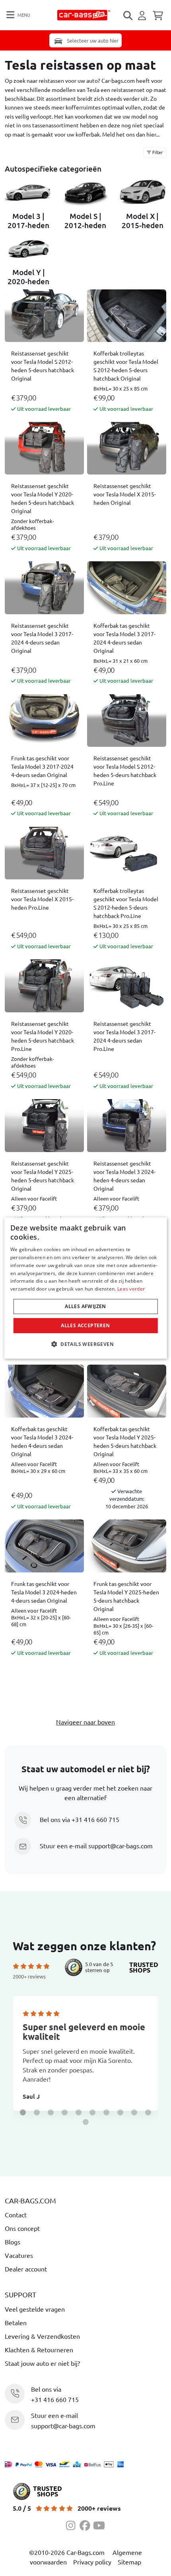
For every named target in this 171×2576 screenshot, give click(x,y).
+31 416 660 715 (95, 1819)
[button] (23, 2112)
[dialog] (86, 1288)
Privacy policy (92, 2562)
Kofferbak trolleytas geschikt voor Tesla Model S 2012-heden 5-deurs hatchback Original (126, 366)
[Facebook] (86, 2524)
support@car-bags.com (120, 1846)
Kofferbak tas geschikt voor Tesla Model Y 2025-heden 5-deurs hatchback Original (125, 1441)
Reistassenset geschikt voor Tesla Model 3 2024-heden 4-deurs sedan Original (124, 1176)
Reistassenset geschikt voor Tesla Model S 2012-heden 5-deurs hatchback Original (43, 366)
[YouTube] (99, 2524)
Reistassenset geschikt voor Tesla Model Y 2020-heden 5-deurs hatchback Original (43, 498)
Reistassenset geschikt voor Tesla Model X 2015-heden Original (125, 494)
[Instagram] (73, 2524)
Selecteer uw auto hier (92, 40)
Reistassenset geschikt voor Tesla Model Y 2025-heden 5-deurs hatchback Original (43, 1176)
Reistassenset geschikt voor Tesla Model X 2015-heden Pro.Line (42, 899)
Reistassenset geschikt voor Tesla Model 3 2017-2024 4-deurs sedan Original (42, 638)
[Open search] (128, 16)
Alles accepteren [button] (85, 1325)
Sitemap (129, 2562)
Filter (157, 152)
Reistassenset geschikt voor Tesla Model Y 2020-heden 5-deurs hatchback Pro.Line (43, 1036)
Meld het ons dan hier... (131, 134)
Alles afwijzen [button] (85, 1306)
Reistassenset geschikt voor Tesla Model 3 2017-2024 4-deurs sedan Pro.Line (124, 1036)
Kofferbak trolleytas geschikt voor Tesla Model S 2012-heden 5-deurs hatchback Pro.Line (126, 903)
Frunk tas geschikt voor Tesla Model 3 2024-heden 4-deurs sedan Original (44, 1592)
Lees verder (131, 1289)
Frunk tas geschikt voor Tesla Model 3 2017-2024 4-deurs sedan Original (42, 766)
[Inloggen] (143, 16)
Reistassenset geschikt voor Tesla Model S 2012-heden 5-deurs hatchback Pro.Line (125, 770)
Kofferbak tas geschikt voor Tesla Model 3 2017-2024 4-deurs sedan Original (124, 638)
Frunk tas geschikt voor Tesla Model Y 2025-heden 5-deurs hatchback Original (126, 1596)
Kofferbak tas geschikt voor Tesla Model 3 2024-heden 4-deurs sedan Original (42, 1441)
